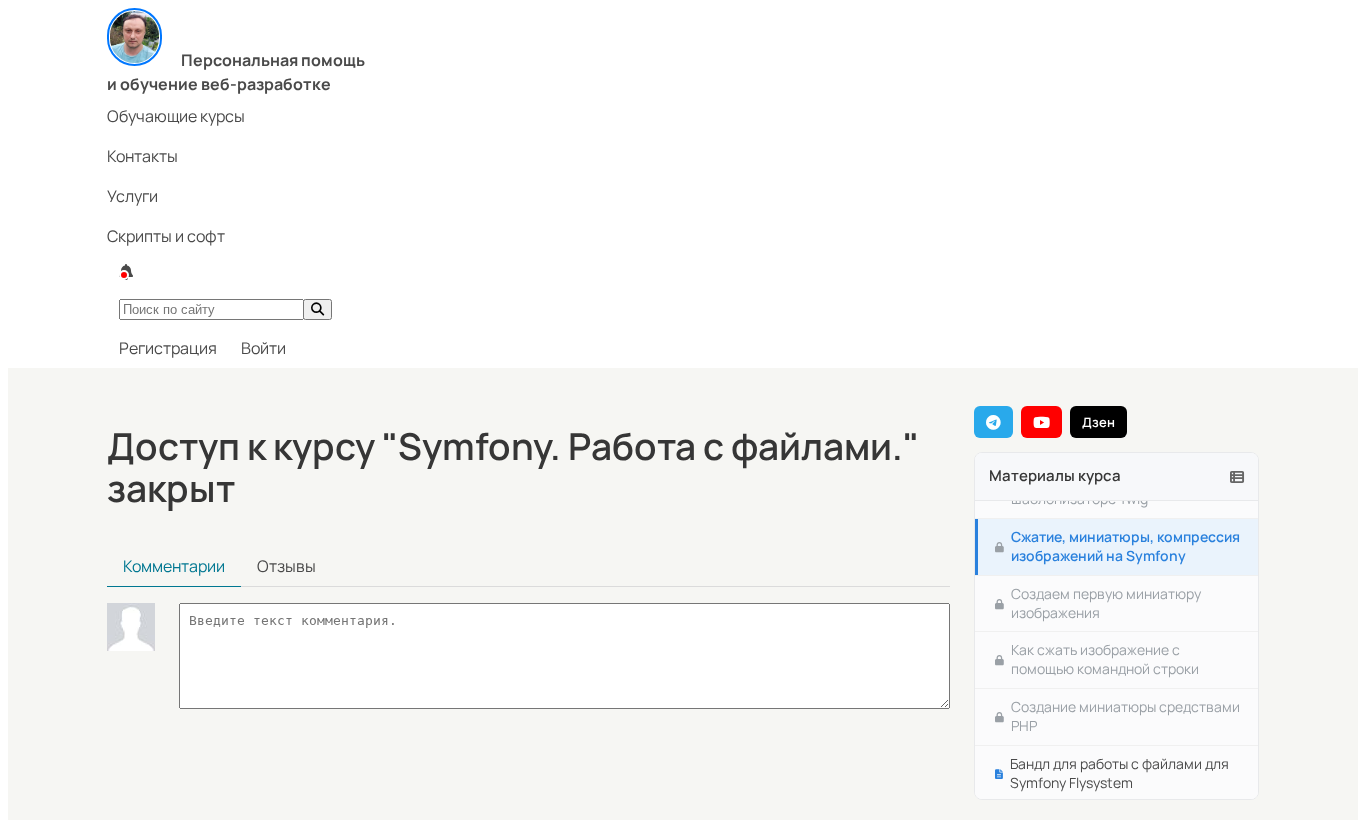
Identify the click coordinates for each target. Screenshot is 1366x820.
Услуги (132, 196)
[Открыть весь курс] (1237, 476)
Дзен (1098, 422)
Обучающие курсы (176, 116)
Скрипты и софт (166, 236)
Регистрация (168, 348)
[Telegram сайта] (993, 422)
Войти (263, 348)
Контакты (142, 156)
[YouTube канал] (1041, 422)
